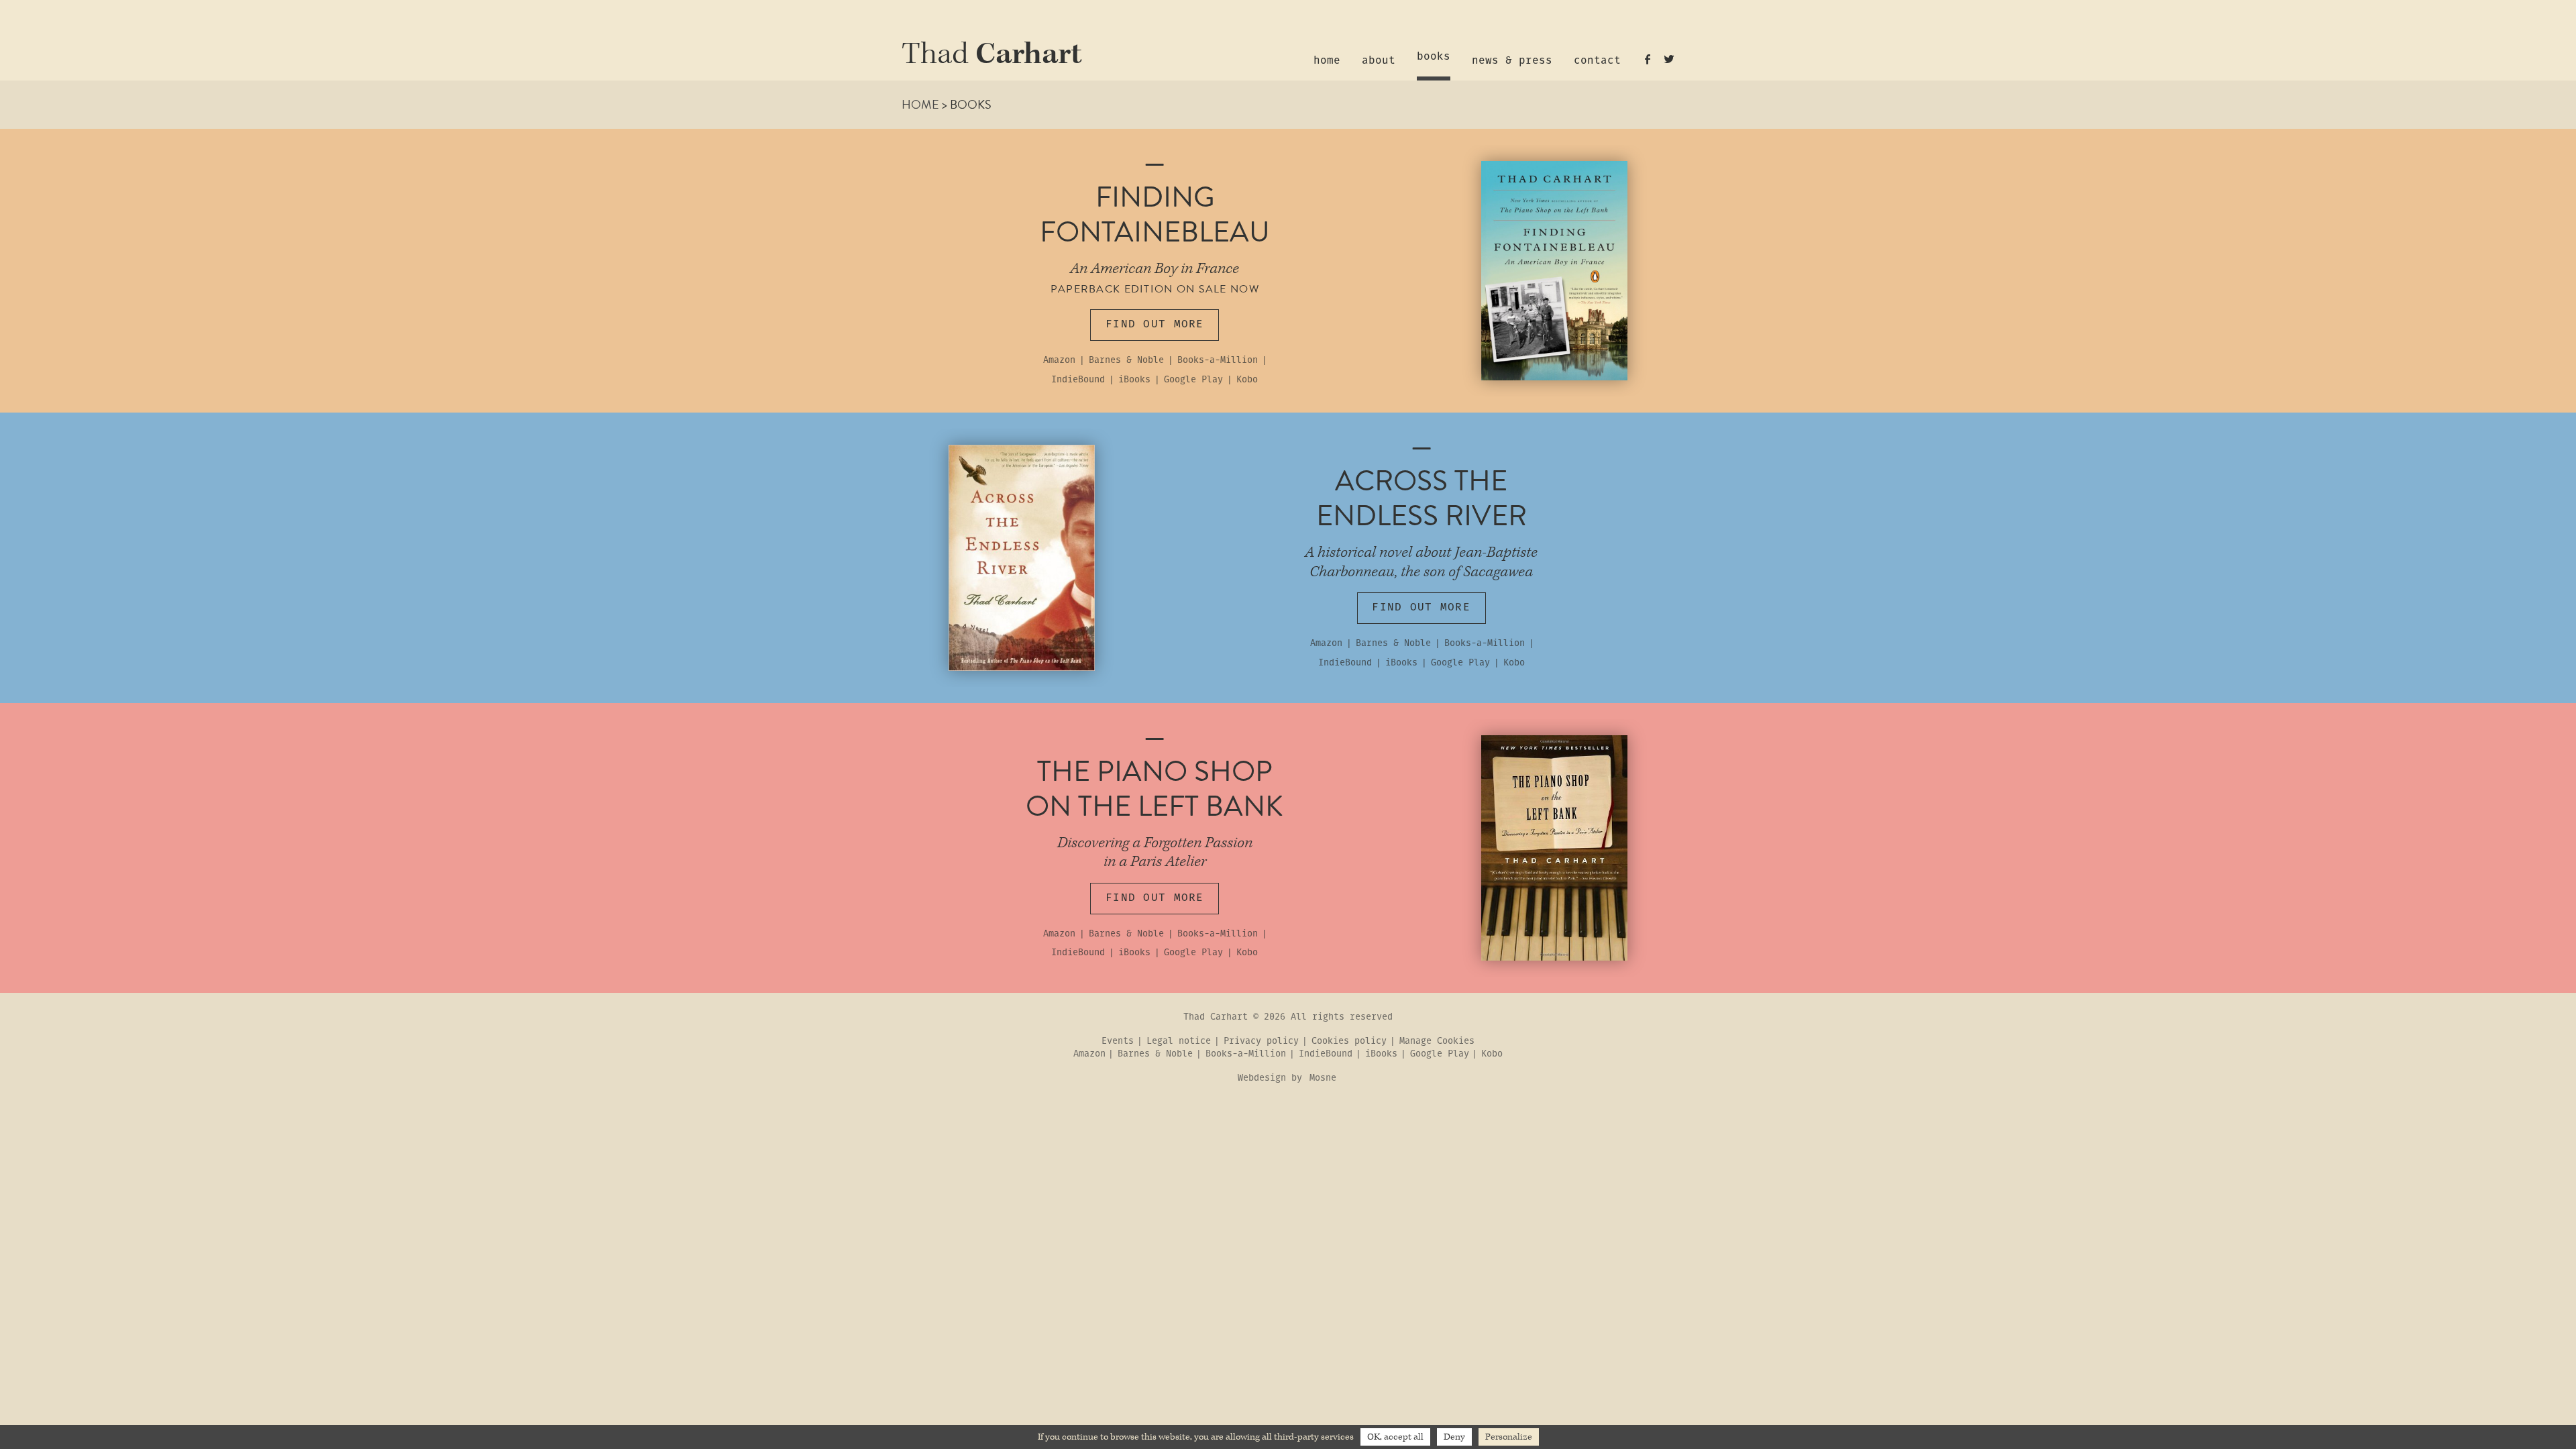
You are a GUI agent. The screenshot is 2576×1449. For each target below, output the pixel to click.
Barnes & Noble (1126, 361)
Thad (992, 55)
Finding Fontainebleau (1155, 214)
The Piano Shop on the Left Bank (1155, 789)
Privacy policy (1261, 1042)
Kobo (1247, 380)
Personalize (1509, 1437)
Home (1327, 61)
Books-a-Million (1218, 361)
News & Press (1512, 61)
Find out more (1155, 324)
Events (1118, 1042)
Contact (1597, 61)
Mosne (1323, 1078)
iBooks (1134, 380)
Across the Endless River (1421, 498)
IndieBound (1078, 380)
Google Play (1193, 380)
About (1379, 61)
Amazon (1059, 361)
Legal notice (1179, 1042)
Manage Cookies (1437, 1042)
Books (1434, 57)
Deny (1454, 1437)
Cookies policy (1349, 1042)
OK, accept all (1395, 1437)
